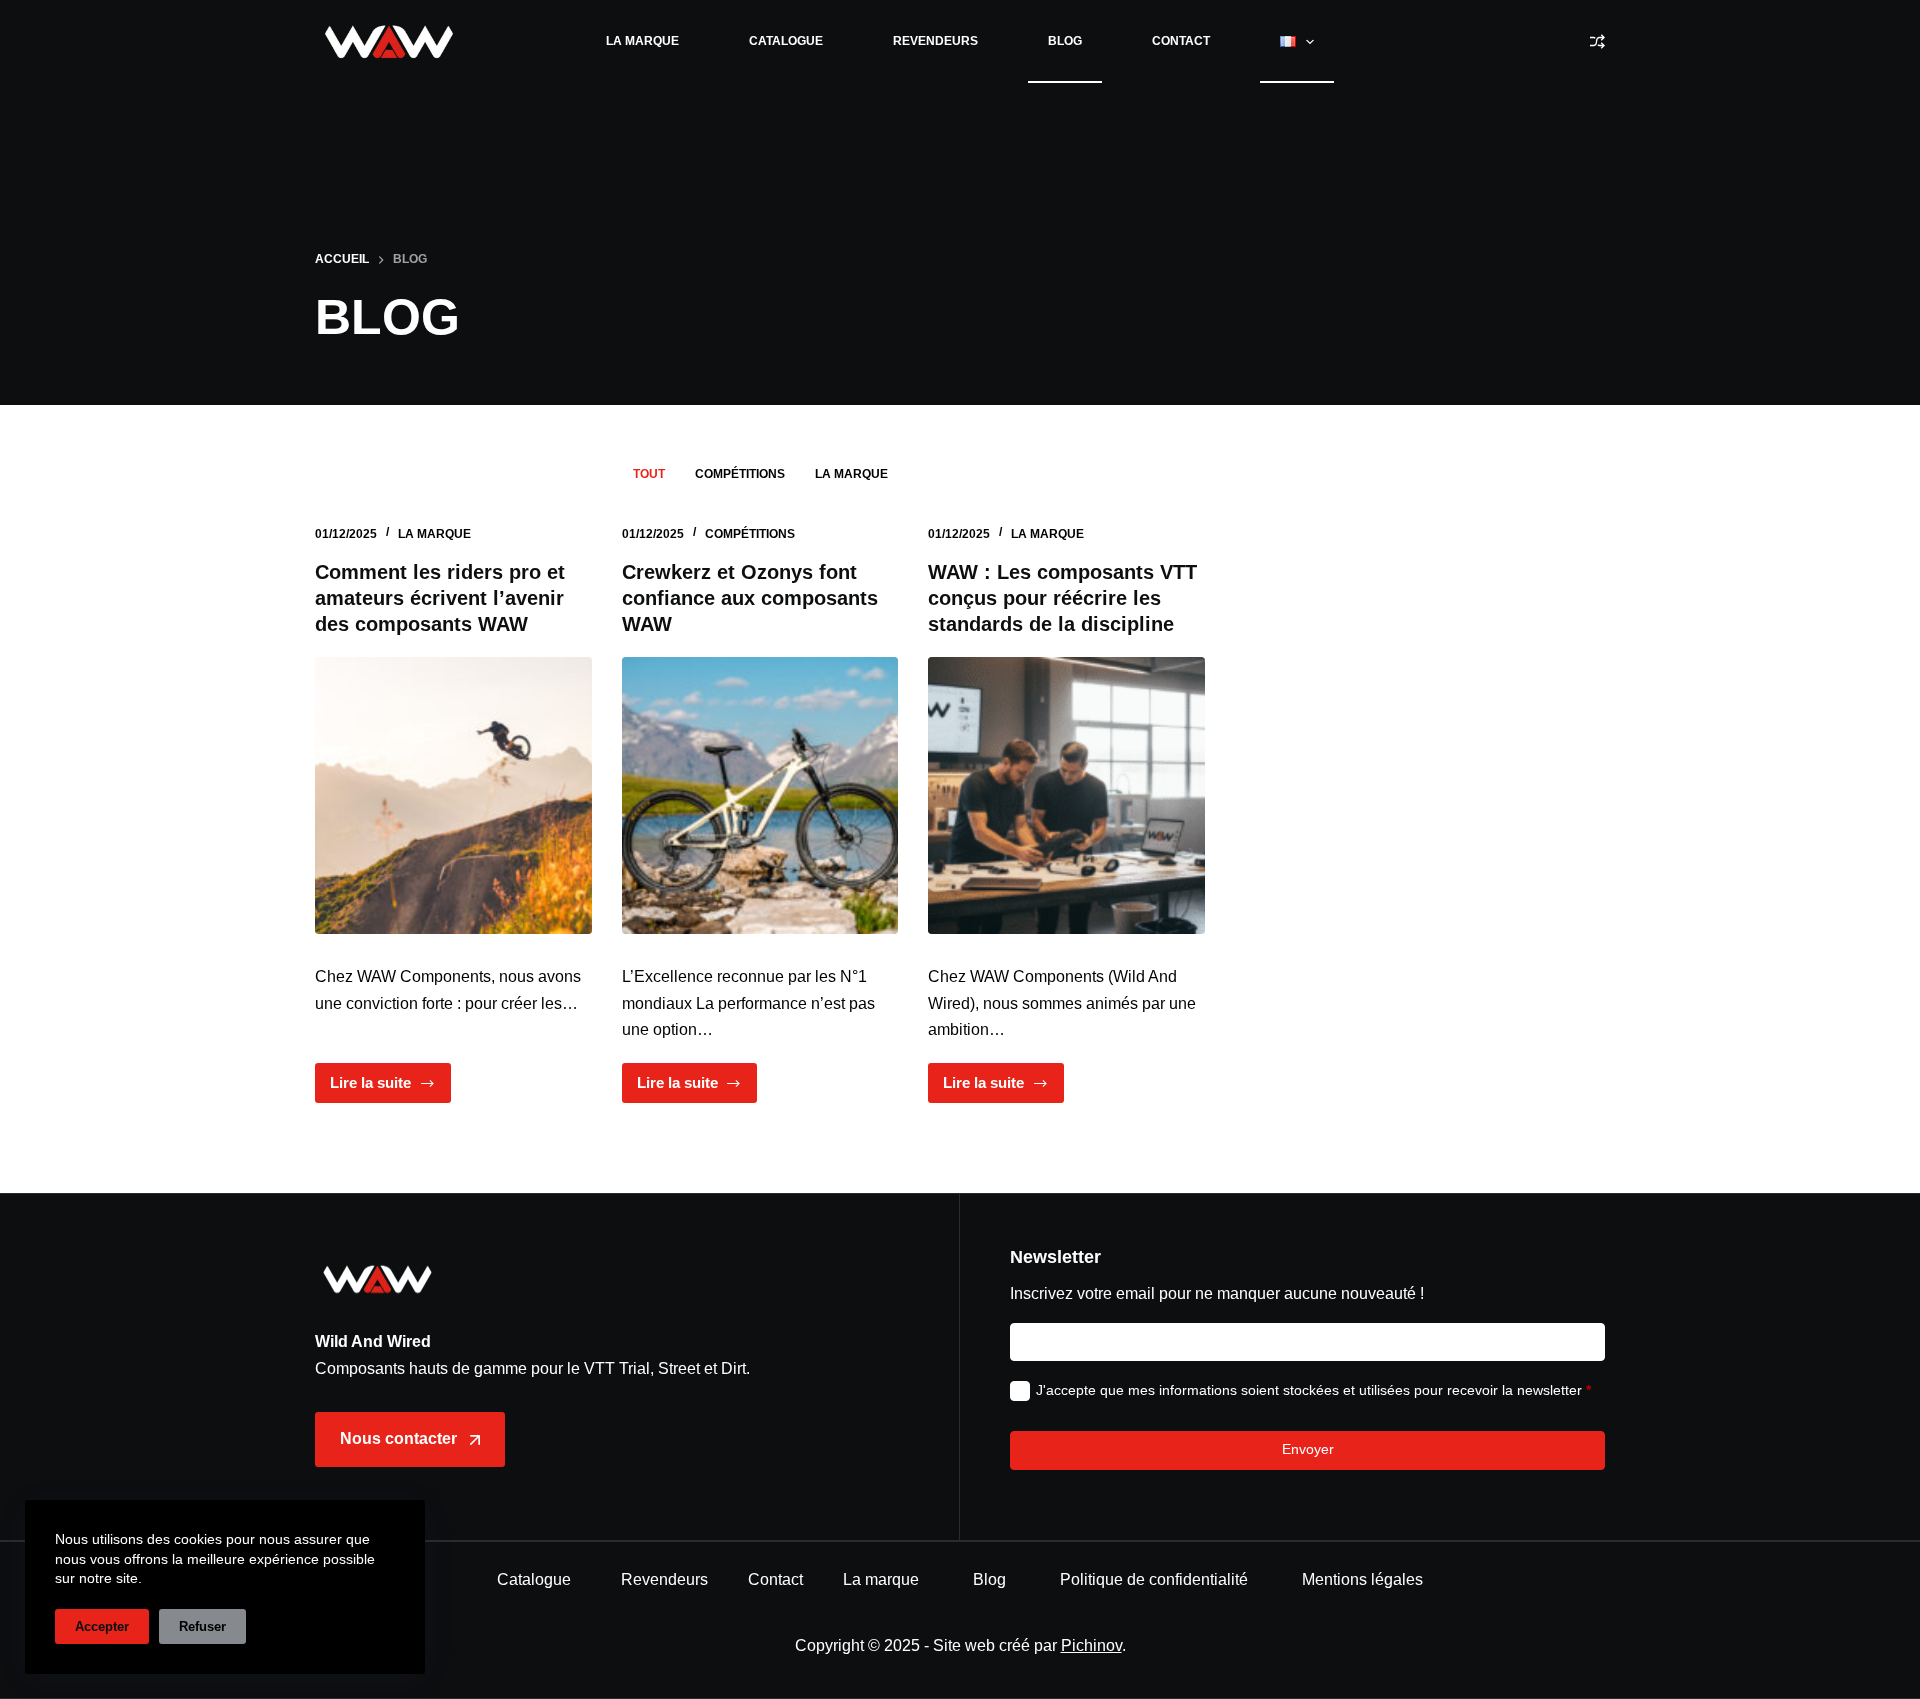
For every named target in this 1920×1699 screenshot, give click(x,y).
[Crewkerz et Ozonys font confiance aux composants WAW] (760, 795)
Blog (1065, 41)
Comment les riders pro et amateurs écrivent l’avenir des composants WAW (440, 598)
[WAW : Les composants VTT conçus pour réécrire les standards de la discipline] (1066, 795)
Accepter (102, 1626)
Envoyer (1308, 1449)
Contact (1181, 41)
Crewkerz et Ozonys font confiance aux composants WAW (750, 598)
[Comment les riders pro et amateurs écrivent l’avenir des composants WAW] (453, 795)
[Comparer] (1597, 41)
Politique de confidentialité (1154, 1579)
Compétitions (740, 474)
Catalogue (786, 41)
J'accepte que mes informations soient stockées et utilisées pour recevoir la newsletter (1313, 1390)
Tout (649, 474)
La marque (642, 41)
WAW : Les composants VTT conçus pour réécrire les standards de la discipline (1062, 598)
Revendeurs (935, 41)
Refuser (202, 1626)
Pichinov (1091, 1645)
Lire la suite (390, 1088)
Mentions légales (1362, 1579)
